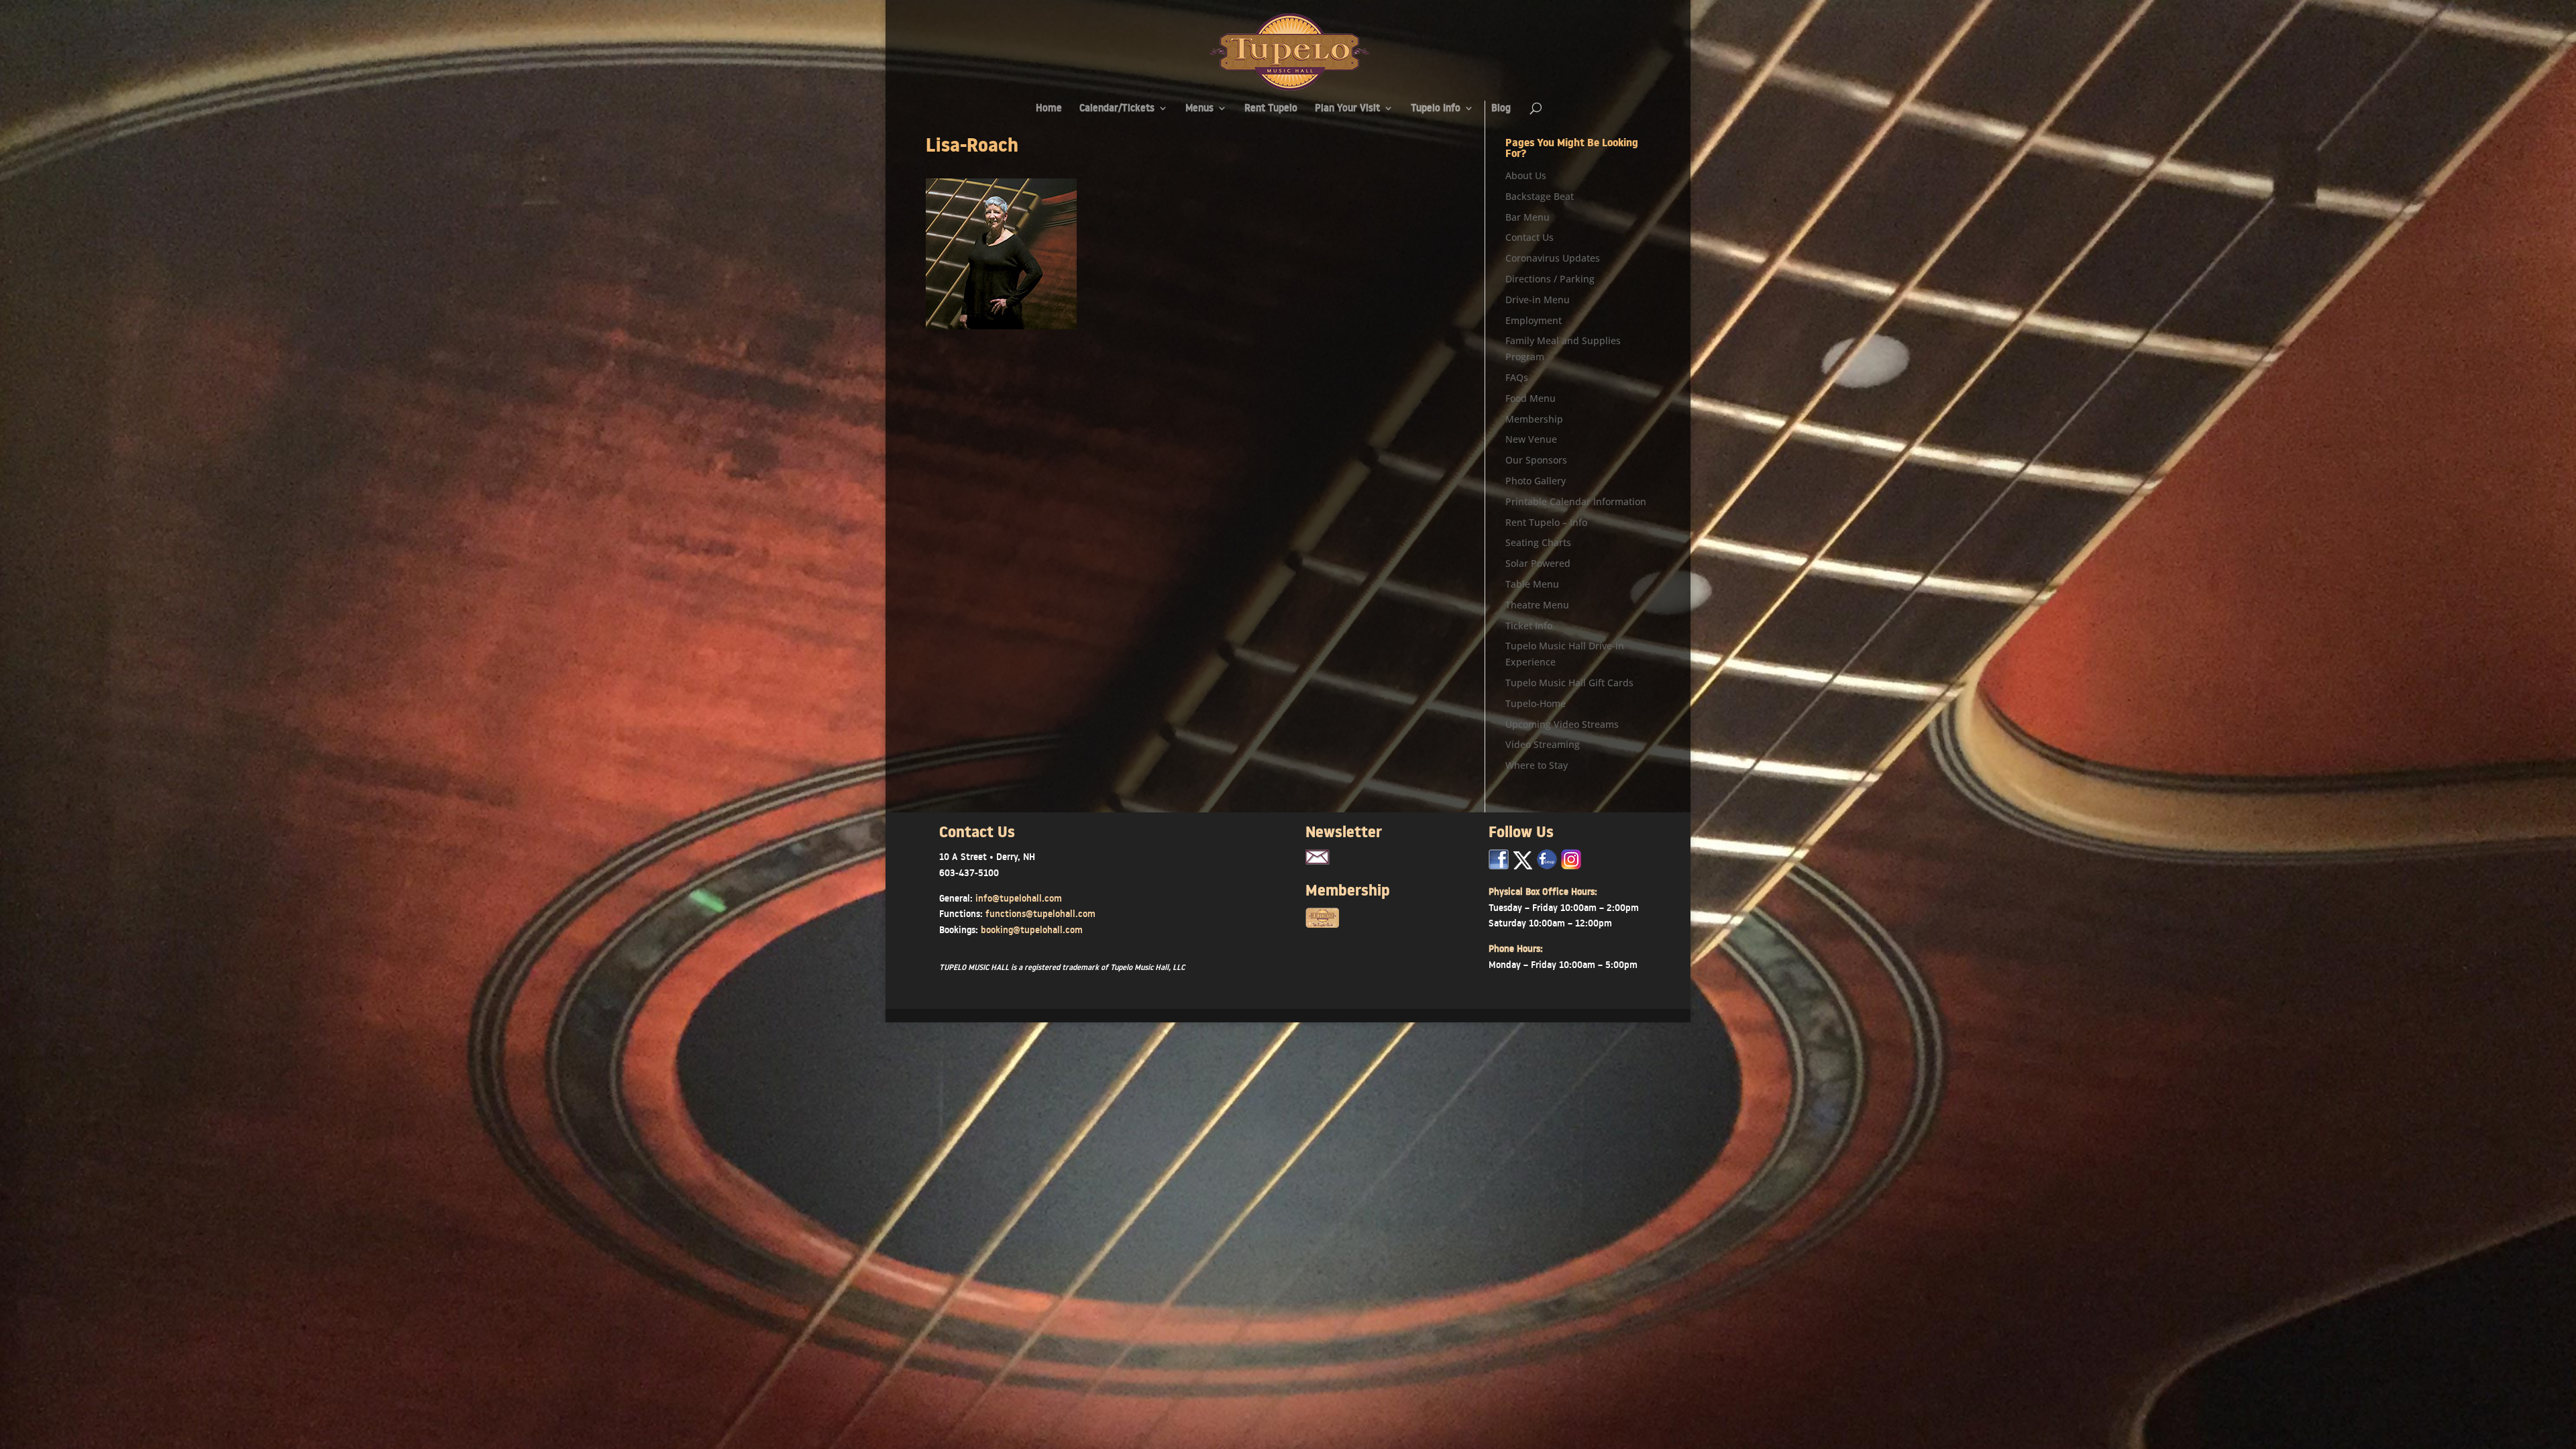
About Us (1526, 175)
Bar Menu (1527, 217)
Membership (1534, 419)
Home (1049, 109)
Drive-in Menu (1538, 300)
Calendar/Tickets (1117, 109)
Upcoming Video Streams (1562, 724)
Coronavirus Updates (1553, 258)
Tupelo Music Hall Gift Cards (1569, 683)
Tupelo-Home (1536, 703)
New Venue (1531, 439)
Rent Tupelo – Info (1546, 522)
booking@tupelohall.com (1032, 930)
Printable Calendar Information (1576, 501)
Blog (1501, 109)
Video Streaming (1543, 744)
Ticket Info (1529, 626)
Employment (1534, 320)
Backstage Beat (1540, 196)
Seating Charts (1538, 542)
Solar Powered (1538, 563)
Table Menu (1532, 584)
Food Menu (1531, 398)
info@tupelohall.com (1019, 898)
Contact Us (1529, 237)
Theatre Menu (1537, 605)
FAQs (1517, 377)
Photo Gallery (1536, 481)
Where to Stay (1537, 765)
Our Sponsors (1536, 460)
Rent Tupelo (1271, 109)
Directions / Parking (1550, 279)
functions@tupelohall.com (1040, 914)
